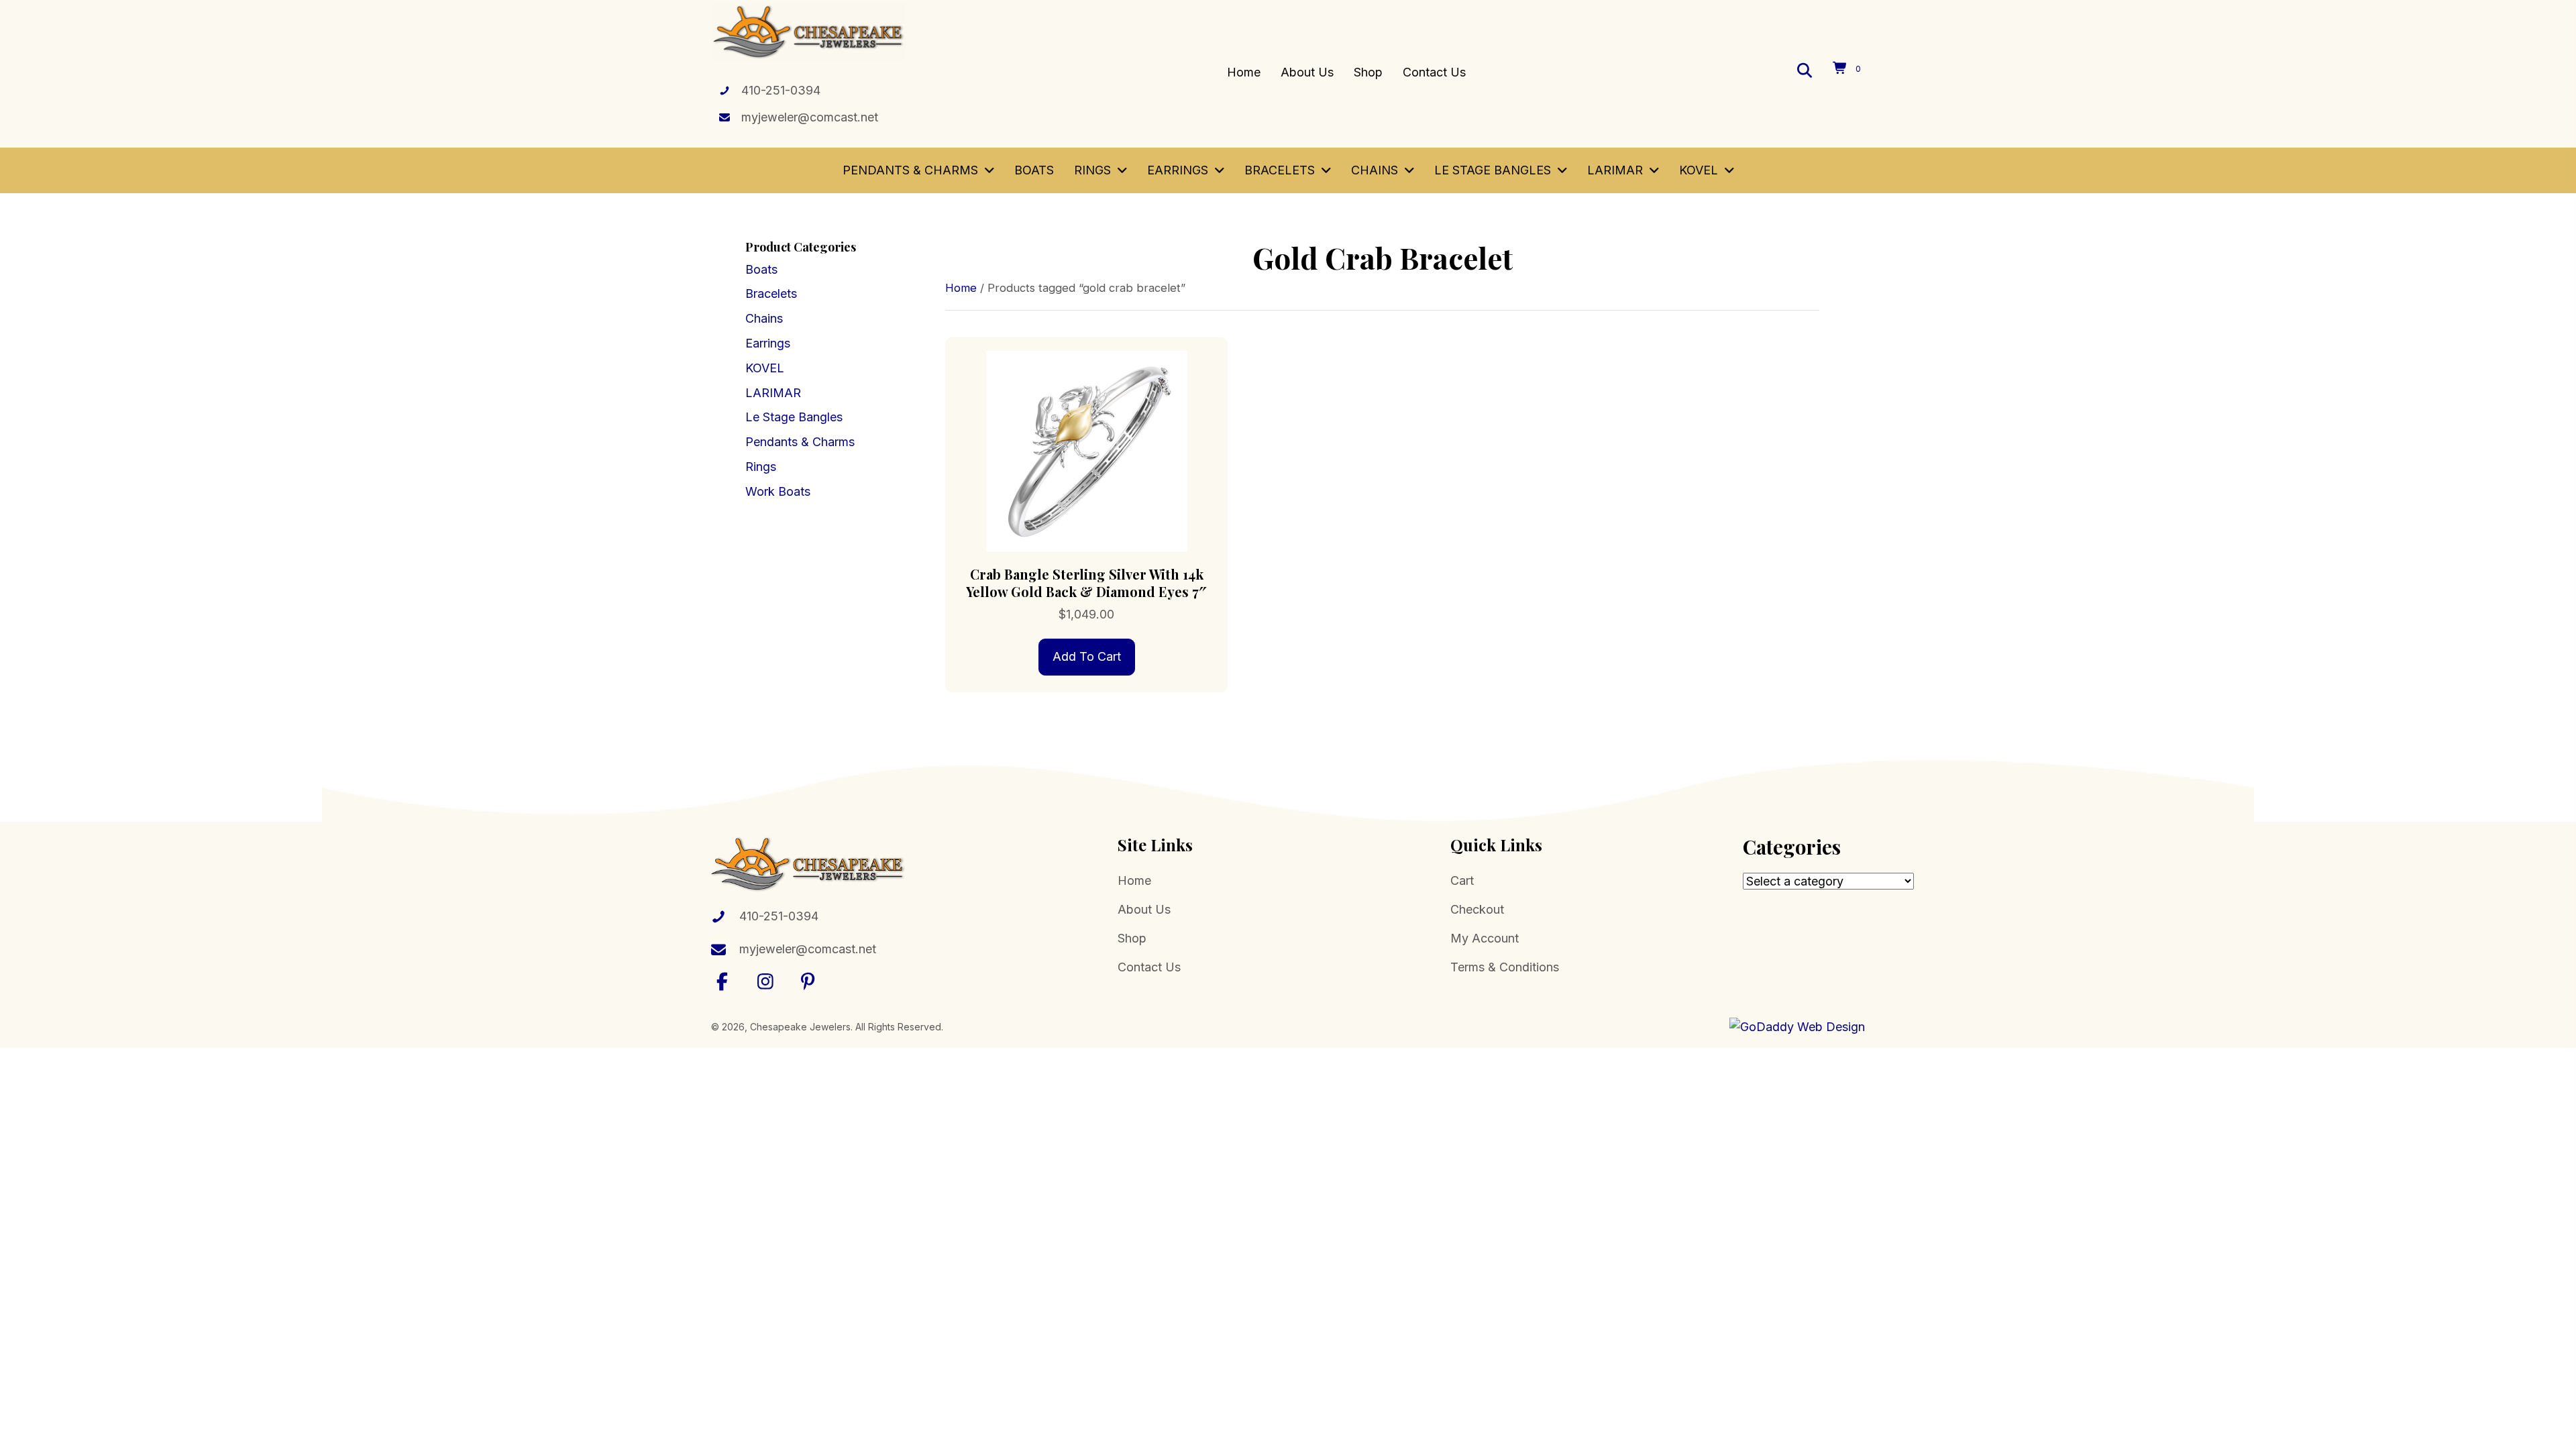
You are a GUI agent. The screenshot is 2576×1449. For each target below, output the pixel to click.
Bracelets (771, 293)
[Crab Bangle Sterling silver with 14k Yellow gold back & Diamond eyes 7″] (1086, 450)
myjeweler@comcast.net (810, 117)
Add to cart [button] (1087, 656)
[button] (722, 981)
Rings (761, 467)
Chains (764, 318)
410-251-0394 (781, 90)
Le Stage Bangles (794, 417)
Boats (761, 269)
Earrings (768, 343)
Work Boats (778, 491)
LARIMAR (773, 393)
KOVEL (765, 368)
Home (961, 288)
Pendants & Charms (800, 442)
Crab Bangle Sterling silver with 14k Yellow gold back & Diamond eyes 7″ (1086, 583)
